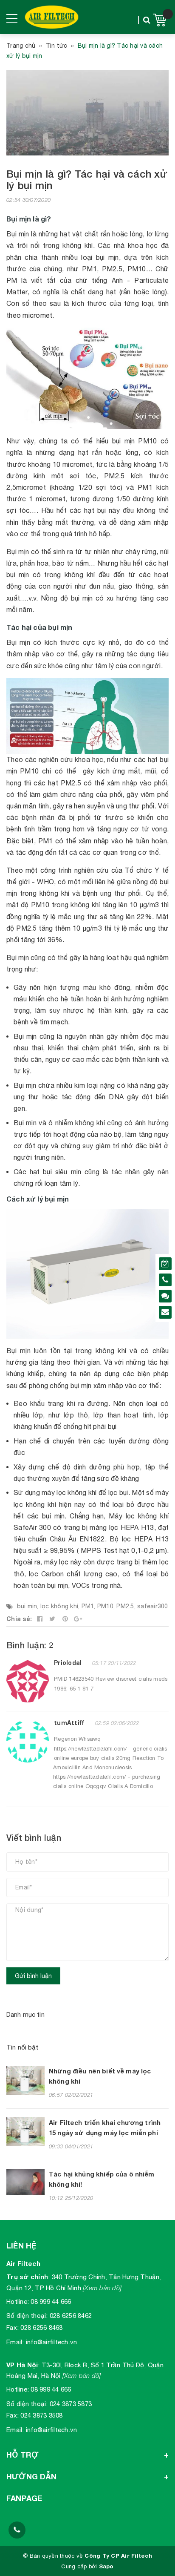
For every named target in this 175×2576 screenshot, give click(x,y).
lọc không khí (59, 1606)
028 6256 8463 (41, 2327)
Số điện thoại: (27, 2316)
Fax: (13, 2327)
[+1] (78, 1619)
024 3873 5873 (71, 2404)
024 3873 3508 (41, 2415)
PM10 (105, 1606)
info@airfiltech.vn (52, 2342)
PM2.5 (125, 1606)
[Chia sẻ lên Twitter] (53, 1619)
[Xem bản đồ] (102, 2288)
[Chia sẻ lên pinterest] (65, 1619)
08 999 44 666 (51, 2301)
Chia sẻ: (19, 1619)
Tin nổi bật (23, 2047)
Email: (15, 2342)
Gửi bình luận (33, 1976)
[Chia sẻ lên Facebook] (40, 1619)
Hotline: (18, 2301)
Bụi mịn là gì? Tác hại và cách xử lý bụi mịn (87, 180)
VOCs (82, 1585)
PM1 (88, 1606)
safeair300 (153, 1606)
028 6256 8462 (71, 2316)
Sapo (106, 2566)
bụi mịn (27, 1606)
